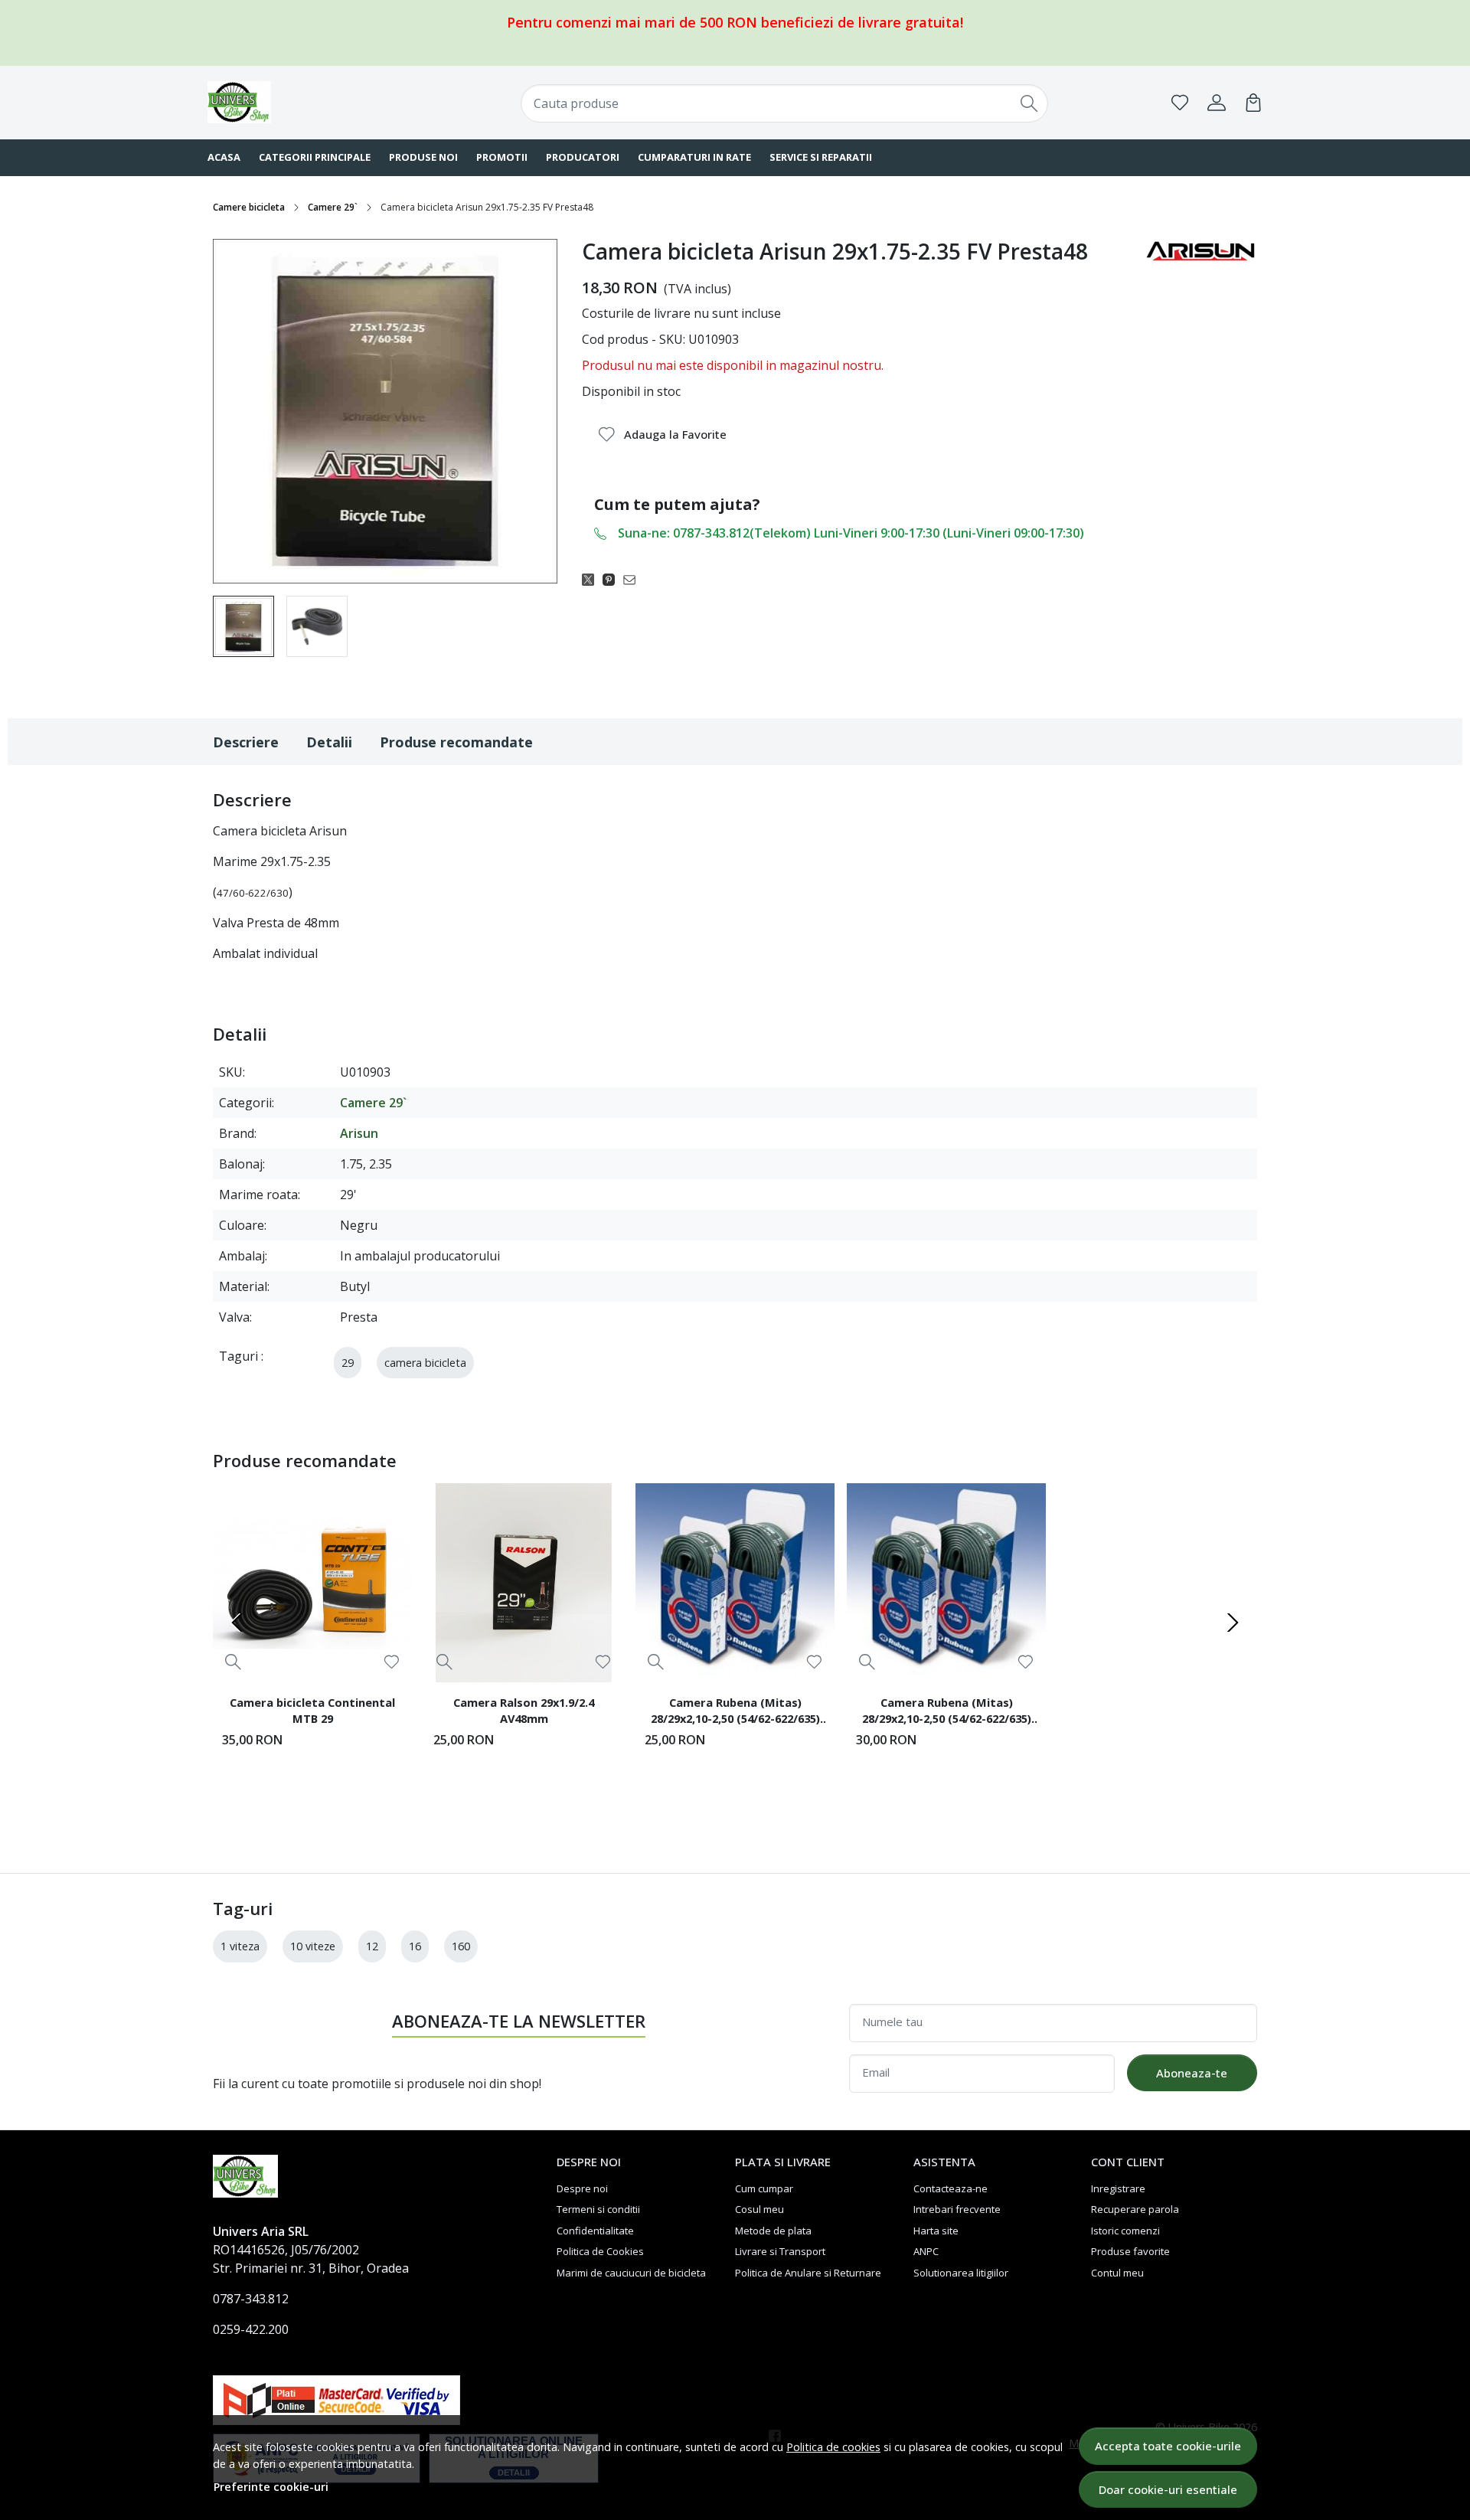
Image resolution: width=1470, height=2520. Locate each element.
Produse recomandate (456, 742)
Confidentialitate (595, 2231)
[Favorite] (1180, 103)
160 (461, 1946)
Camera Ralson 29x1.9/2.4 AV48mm (524, 1711)
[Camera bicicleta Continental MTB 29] (312, 1583)
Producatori (583, 157)
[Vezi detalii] (233, 1661)
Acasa (224, 157)
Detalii (329, 742)
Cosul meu (759, 2209)
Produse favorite (1130, 2251)
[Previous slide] (237, 1623)
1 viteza (240, 1946)
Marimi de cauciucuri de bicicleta (631, 2273)
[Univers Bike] (302, 102)
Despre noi (582, 2188)
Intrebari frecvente (957, 2209)
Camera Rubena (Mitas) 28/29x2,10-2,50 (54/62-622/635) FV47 (947, 1713)
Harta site (936, 2231)
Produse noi (423, 157)
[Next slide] (1233, 1623)
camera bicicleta (425, 1363)
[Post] (592, 579)
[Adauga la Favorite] (392, 1662)
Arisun (359, 1133)
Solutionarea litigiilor (961, 2273)
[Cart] (1253, 103)
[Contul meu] (1217, 103)
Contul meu (1117, 2273)
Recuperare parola (1135, 2209)
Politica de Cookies (600, 2251)
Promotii (502, 157)
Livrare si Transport (780, 2251)
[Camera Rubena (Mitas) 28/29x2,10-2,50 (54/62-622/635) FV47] (946, 1583)
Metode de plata (773, 2231)
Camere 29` (333, 207)
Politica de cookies (833, 2447)
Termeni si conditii (598, 2209)
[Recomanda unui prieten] (634, 579)
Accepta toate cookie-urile (1168, 2446)
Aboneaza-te (1192, 2073)
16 (415, 1946)
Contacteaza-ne (951, 2188)
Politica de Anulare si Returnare (808, 2273)
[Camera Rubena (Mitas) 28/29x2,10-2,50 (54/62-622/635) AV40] (735, 1583)
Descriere (246, 742)
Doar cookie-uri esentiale (1168, 2489)
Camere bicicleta (249, 207)
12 (372, 1946)
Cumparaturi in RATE (694, 157)
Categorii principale (315, 157)
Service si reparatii (821, 157)
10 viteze (313, 1946)
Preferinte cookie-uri (271, 2487)
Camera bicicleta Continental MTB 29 (312, 1711)
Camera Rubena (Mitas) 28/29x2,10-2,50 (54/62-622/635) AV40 (735, 1713)
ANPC (926, 2251)
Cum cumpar (764, 2188)
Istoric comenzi (1125, 2231)
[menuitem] (243, 626)
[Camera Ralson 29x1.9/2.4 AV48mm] (524, 1583)
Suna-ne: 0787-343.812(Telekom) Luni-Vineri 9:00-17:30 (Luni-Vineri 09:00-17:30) (851, 533)
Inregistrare (1118, 2188)
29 (348, 1363)
